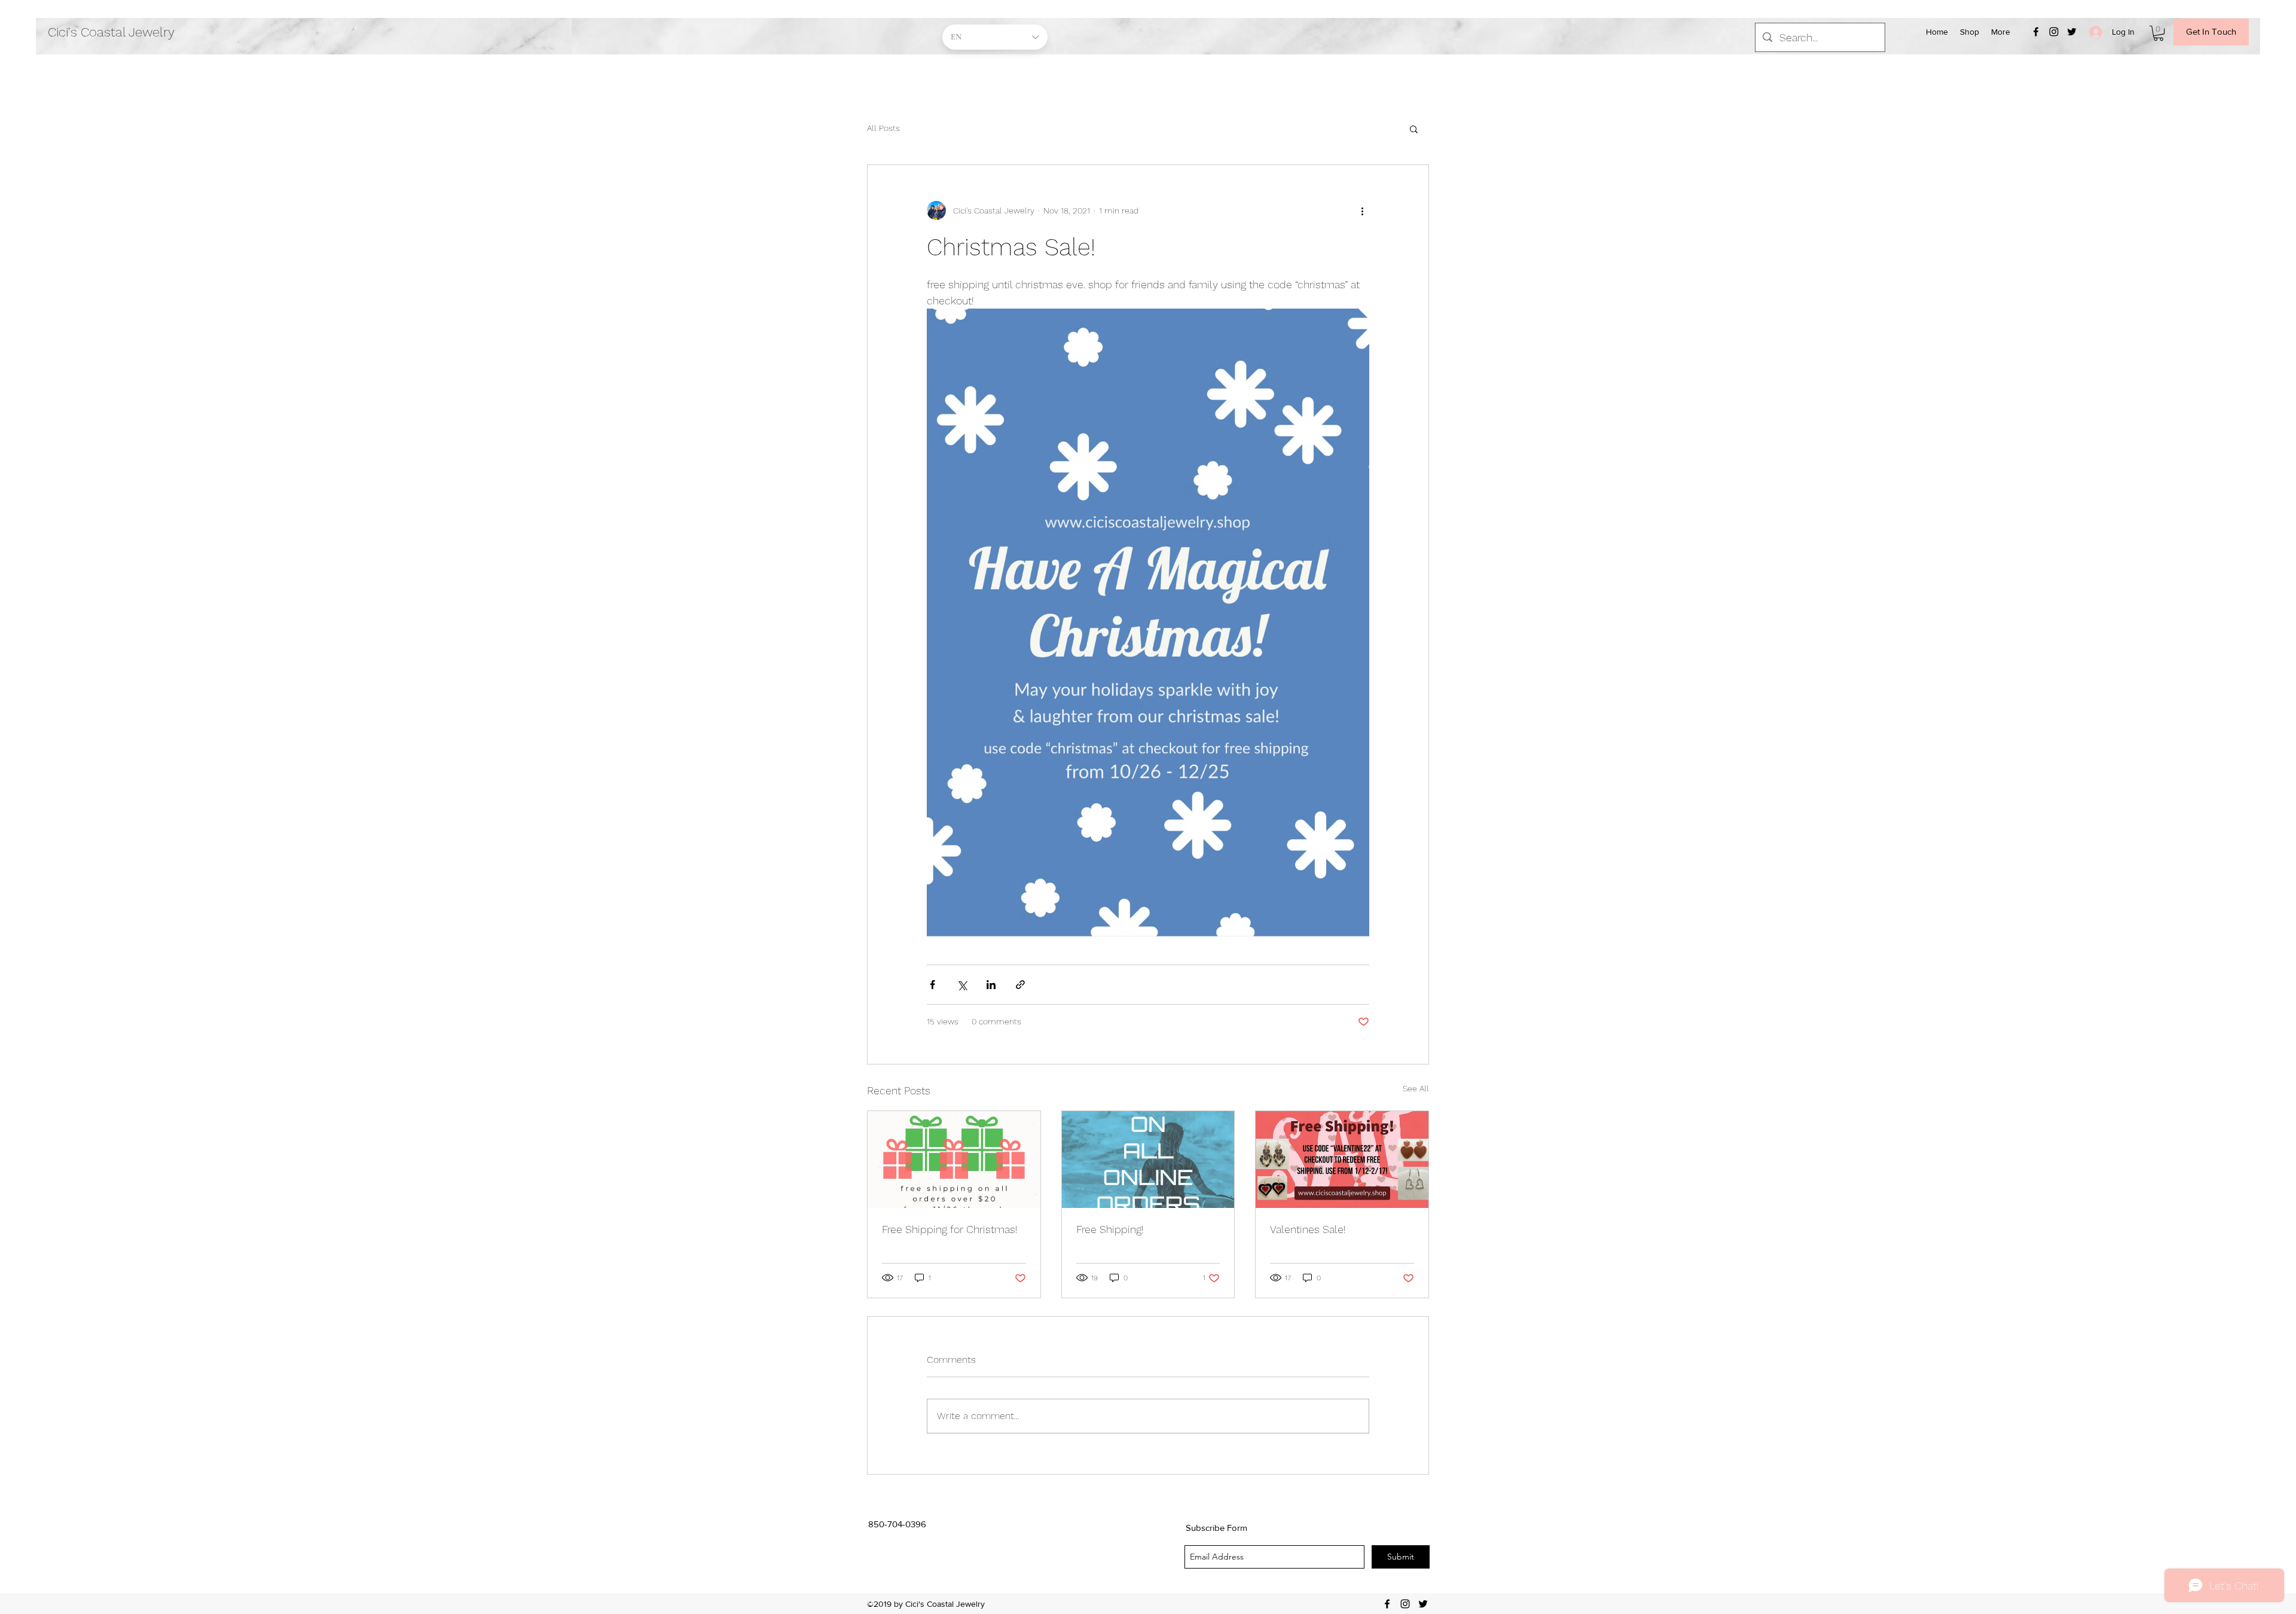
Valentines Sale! (1308, 1229)
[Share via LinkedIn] (991, 985)
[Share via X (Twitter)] (962, 985)
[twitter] (2072, 32)
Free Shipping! (1110, 1229)
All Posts (883, 128)
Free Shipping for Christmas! (950, 1229)
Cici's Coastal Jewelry (111, 32)
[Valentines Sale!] (1342, 1160)
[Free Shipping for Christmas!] (954, 1160)
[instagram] (2054, 32)
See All (1416, 1088)
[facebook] (2036, 32)
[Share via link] (1020, 985)
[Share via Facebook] (932, 985)
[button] (2158, 33)
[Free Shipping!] (1148, 1160)
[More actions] (1362, 210)
